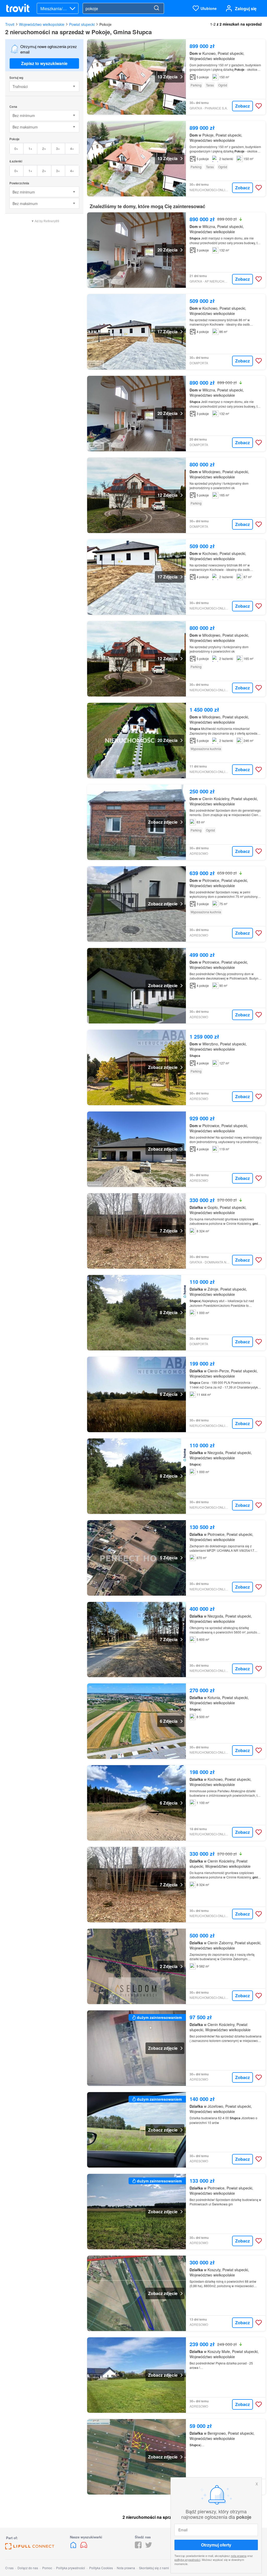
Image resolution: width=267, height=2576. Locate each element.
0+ (16, 148)
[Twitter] (149, 2547)
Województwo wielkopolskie (42, 24)
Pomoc (47, 2568)
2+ (44, 148)
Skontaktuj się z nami (154, 2568)
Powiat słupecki (82, 24)
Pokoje (105, 24)
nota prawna (239, 2556)
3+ (58, 148)
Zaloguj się (246, 8)
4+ (72, 148)
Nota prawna (126, 2568)
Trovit (10, 24)
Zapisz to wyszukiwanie (44, 63)
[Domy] (74, 2547)
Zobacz (242, 106)
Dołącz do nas (28, 2568)
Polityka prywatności (71, 2568)
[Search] (156, 8)
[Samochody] (84, 2547)
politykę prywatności (187, 2560)
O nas (9, 2568)
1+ (30, 148)
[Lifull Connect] (30, 2548)
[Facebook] (138, 2547)
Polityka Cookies (101, 2568)
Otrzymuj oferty (216, 2545)
